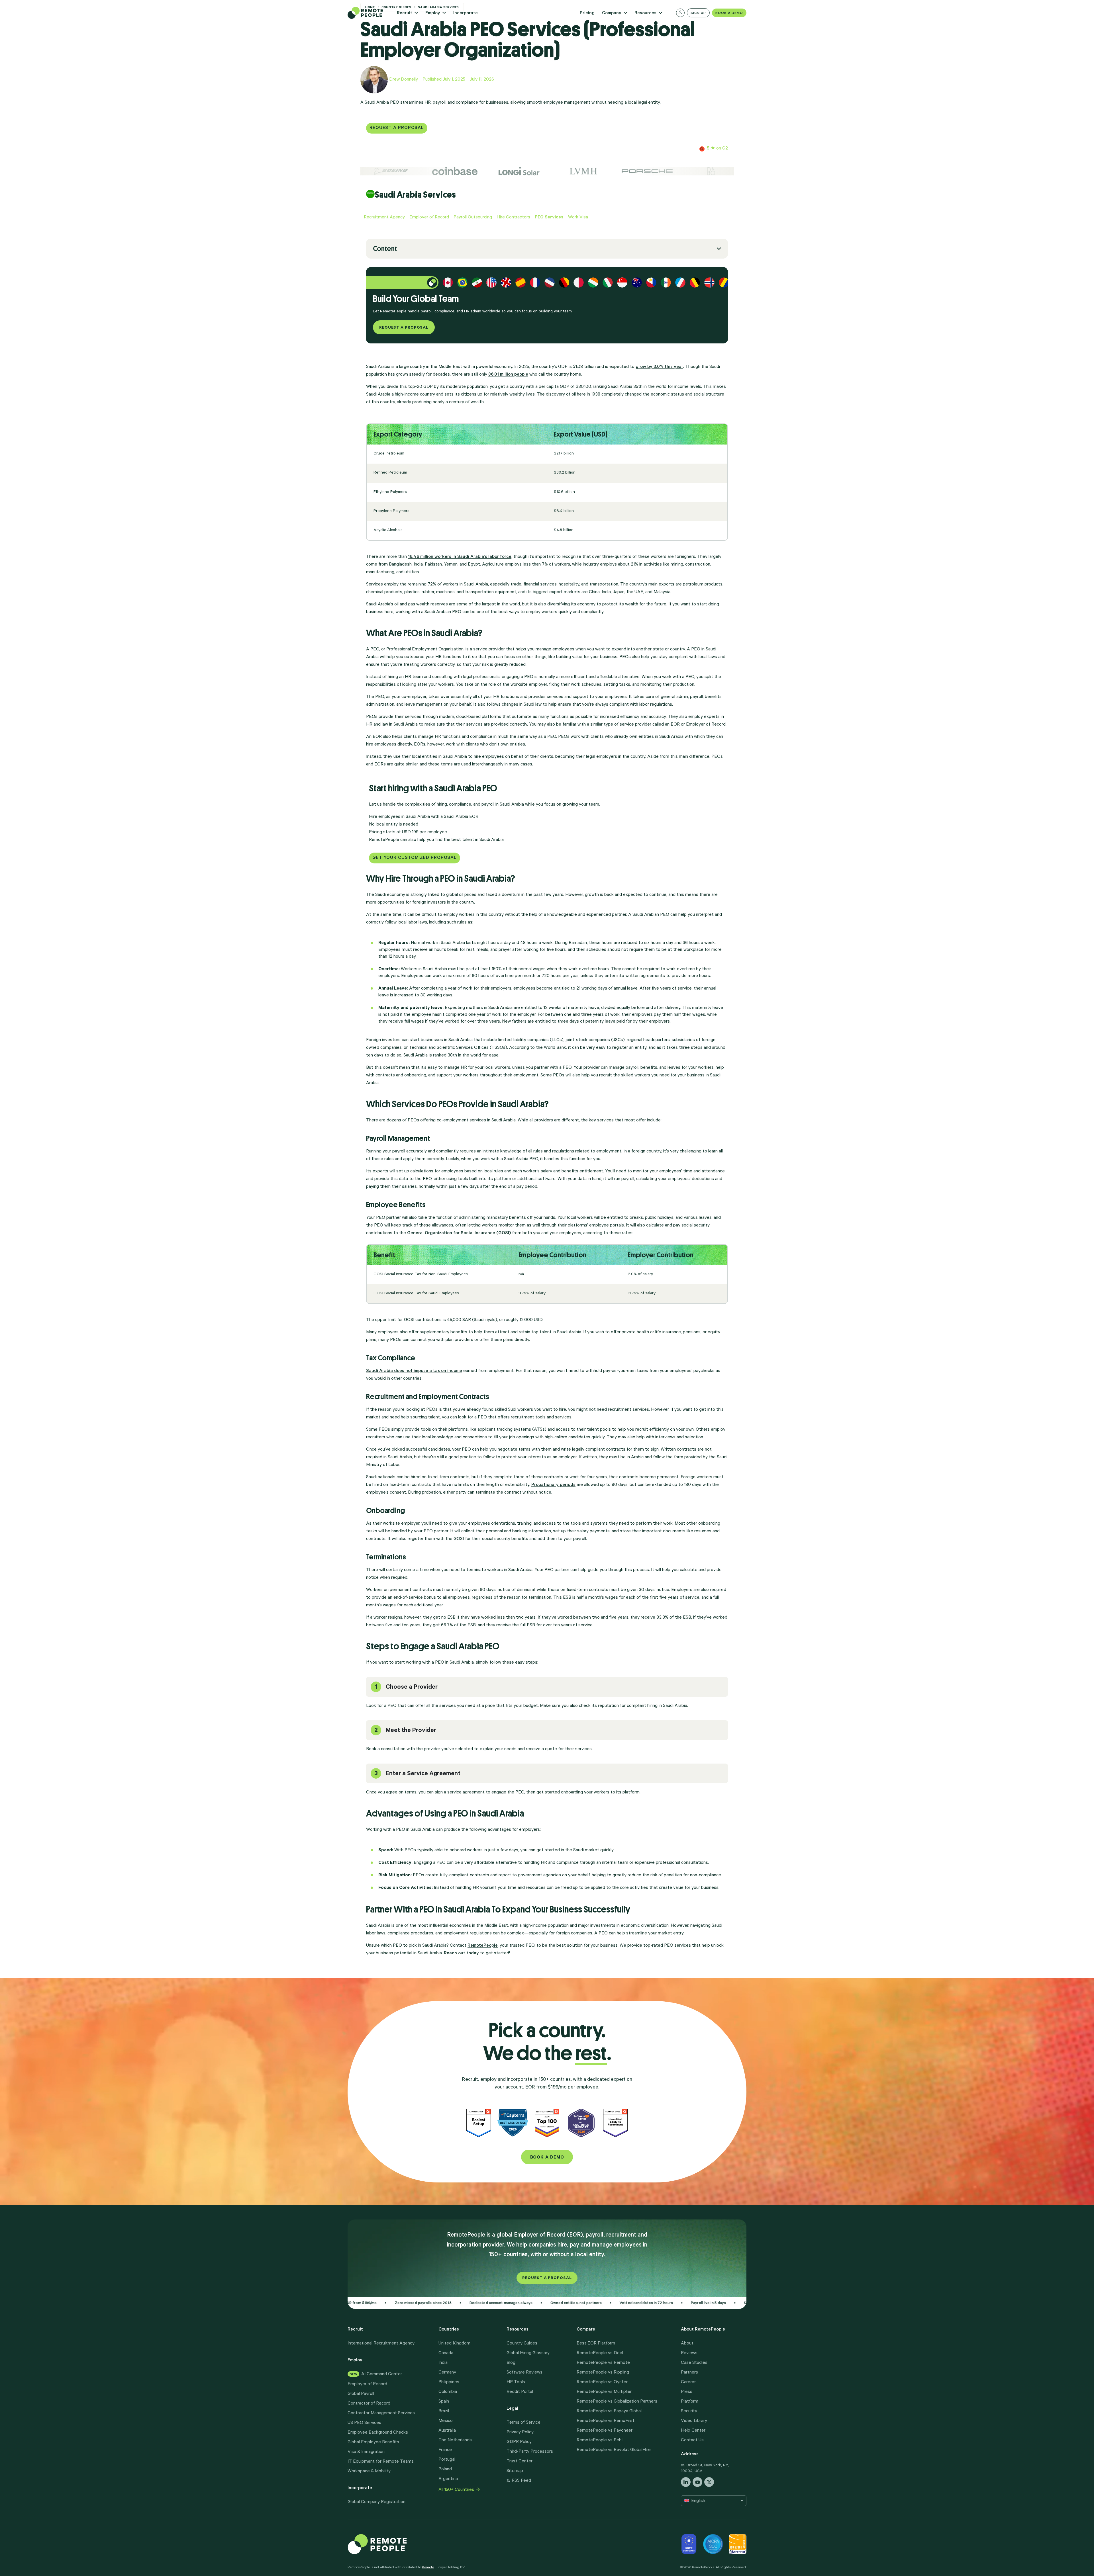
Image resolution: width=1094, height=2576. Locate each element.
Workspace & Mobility (369, 2471)
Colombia (448, 2392)
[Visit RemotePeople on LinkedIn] (686, 2482)
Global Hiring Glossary (528, 2353)
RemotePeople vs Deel (600, 2353)
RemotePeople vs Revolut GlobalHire (614, 2450)
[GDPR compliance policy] (689, 2544)
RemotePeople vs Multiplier (604, 2392)
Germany (447, 2373)
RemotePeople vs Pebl (600, 2440)
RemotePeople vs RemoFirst (606, 2421)
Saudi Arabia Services (415, 195)
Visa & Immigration (366, 2452)
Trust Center (520, 2462)
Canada (446, 2353)
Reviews (689, 2353)
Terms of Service (523, 2423)
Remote (428, 2568)
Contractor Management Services (381, 2413)
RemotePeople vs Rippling (603, 2373)
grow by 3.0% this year (659, 367)
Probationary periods (553, 1485)
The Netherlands (455, 2440)
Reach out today (461, 1953)
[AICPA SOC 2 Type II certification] (713, 2544)
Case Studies (694, 2363)
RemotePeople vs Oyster (602, 2382)
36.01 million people (508, 375)
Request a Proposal (547, 2278)
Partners (689, 2373)
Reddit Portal (520, 2392)
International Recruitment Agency (381, 2344)
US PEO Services (364, 2423)
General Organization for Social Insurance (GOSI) (459, 1233)
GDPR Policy (519, 2442)
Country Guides (522, 2344)
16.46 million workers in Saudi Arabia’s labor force (460, 557)
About (687, 2344)
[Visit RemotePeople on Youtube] (697, 2482)
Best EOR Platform (596, 2344)
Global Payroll (361, 2394)
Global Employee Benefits (373, 2442)
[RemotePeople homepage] (406, 2544)
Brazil (444, 2411)
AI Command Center (376, 2374)
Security (689, 2411)
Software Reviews (524, 2373)
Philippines (449, 2382)
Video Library (694, 2421)
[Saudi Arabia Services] (370, 194)
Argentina (448, 2479)
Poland (445, 2469)
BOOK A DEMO (547, 2158)
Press (687, 2392)
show (378, 250)
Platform (690, 2402)
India (443, 2363)
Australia (447, 2431)
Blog (511, 2363)
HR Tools (516, 2382)
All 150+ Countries (456, 2490)
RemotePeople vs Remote (603, 2363)
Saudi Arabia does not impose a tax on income (414, 1371)
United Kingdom (454, 2344)
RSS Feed (521, 2481)
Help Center (693, 2431)
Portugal (447, 2460)
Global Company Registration (376, 2502)
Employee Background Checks (378, 2433)
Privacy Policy (520, 2432)
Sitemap (515, 2471)
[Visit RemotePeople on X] (709, 2482)
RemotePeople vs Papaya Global (609, 2411)
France (445, 2450)
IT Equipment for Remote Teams (381, 2462)
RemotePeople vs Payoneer (605, 2431)
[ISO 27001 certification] (738, 2544)
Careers (689, 2382)
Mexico (446, 2421)
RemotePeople (483, 1946)
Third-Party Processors (530, 2452)
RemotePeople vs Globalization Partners (617, 2402)
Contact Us (692, 2440)
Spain (444, 2402)
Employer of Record (367, 2384)
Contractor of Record (369, 2404)
